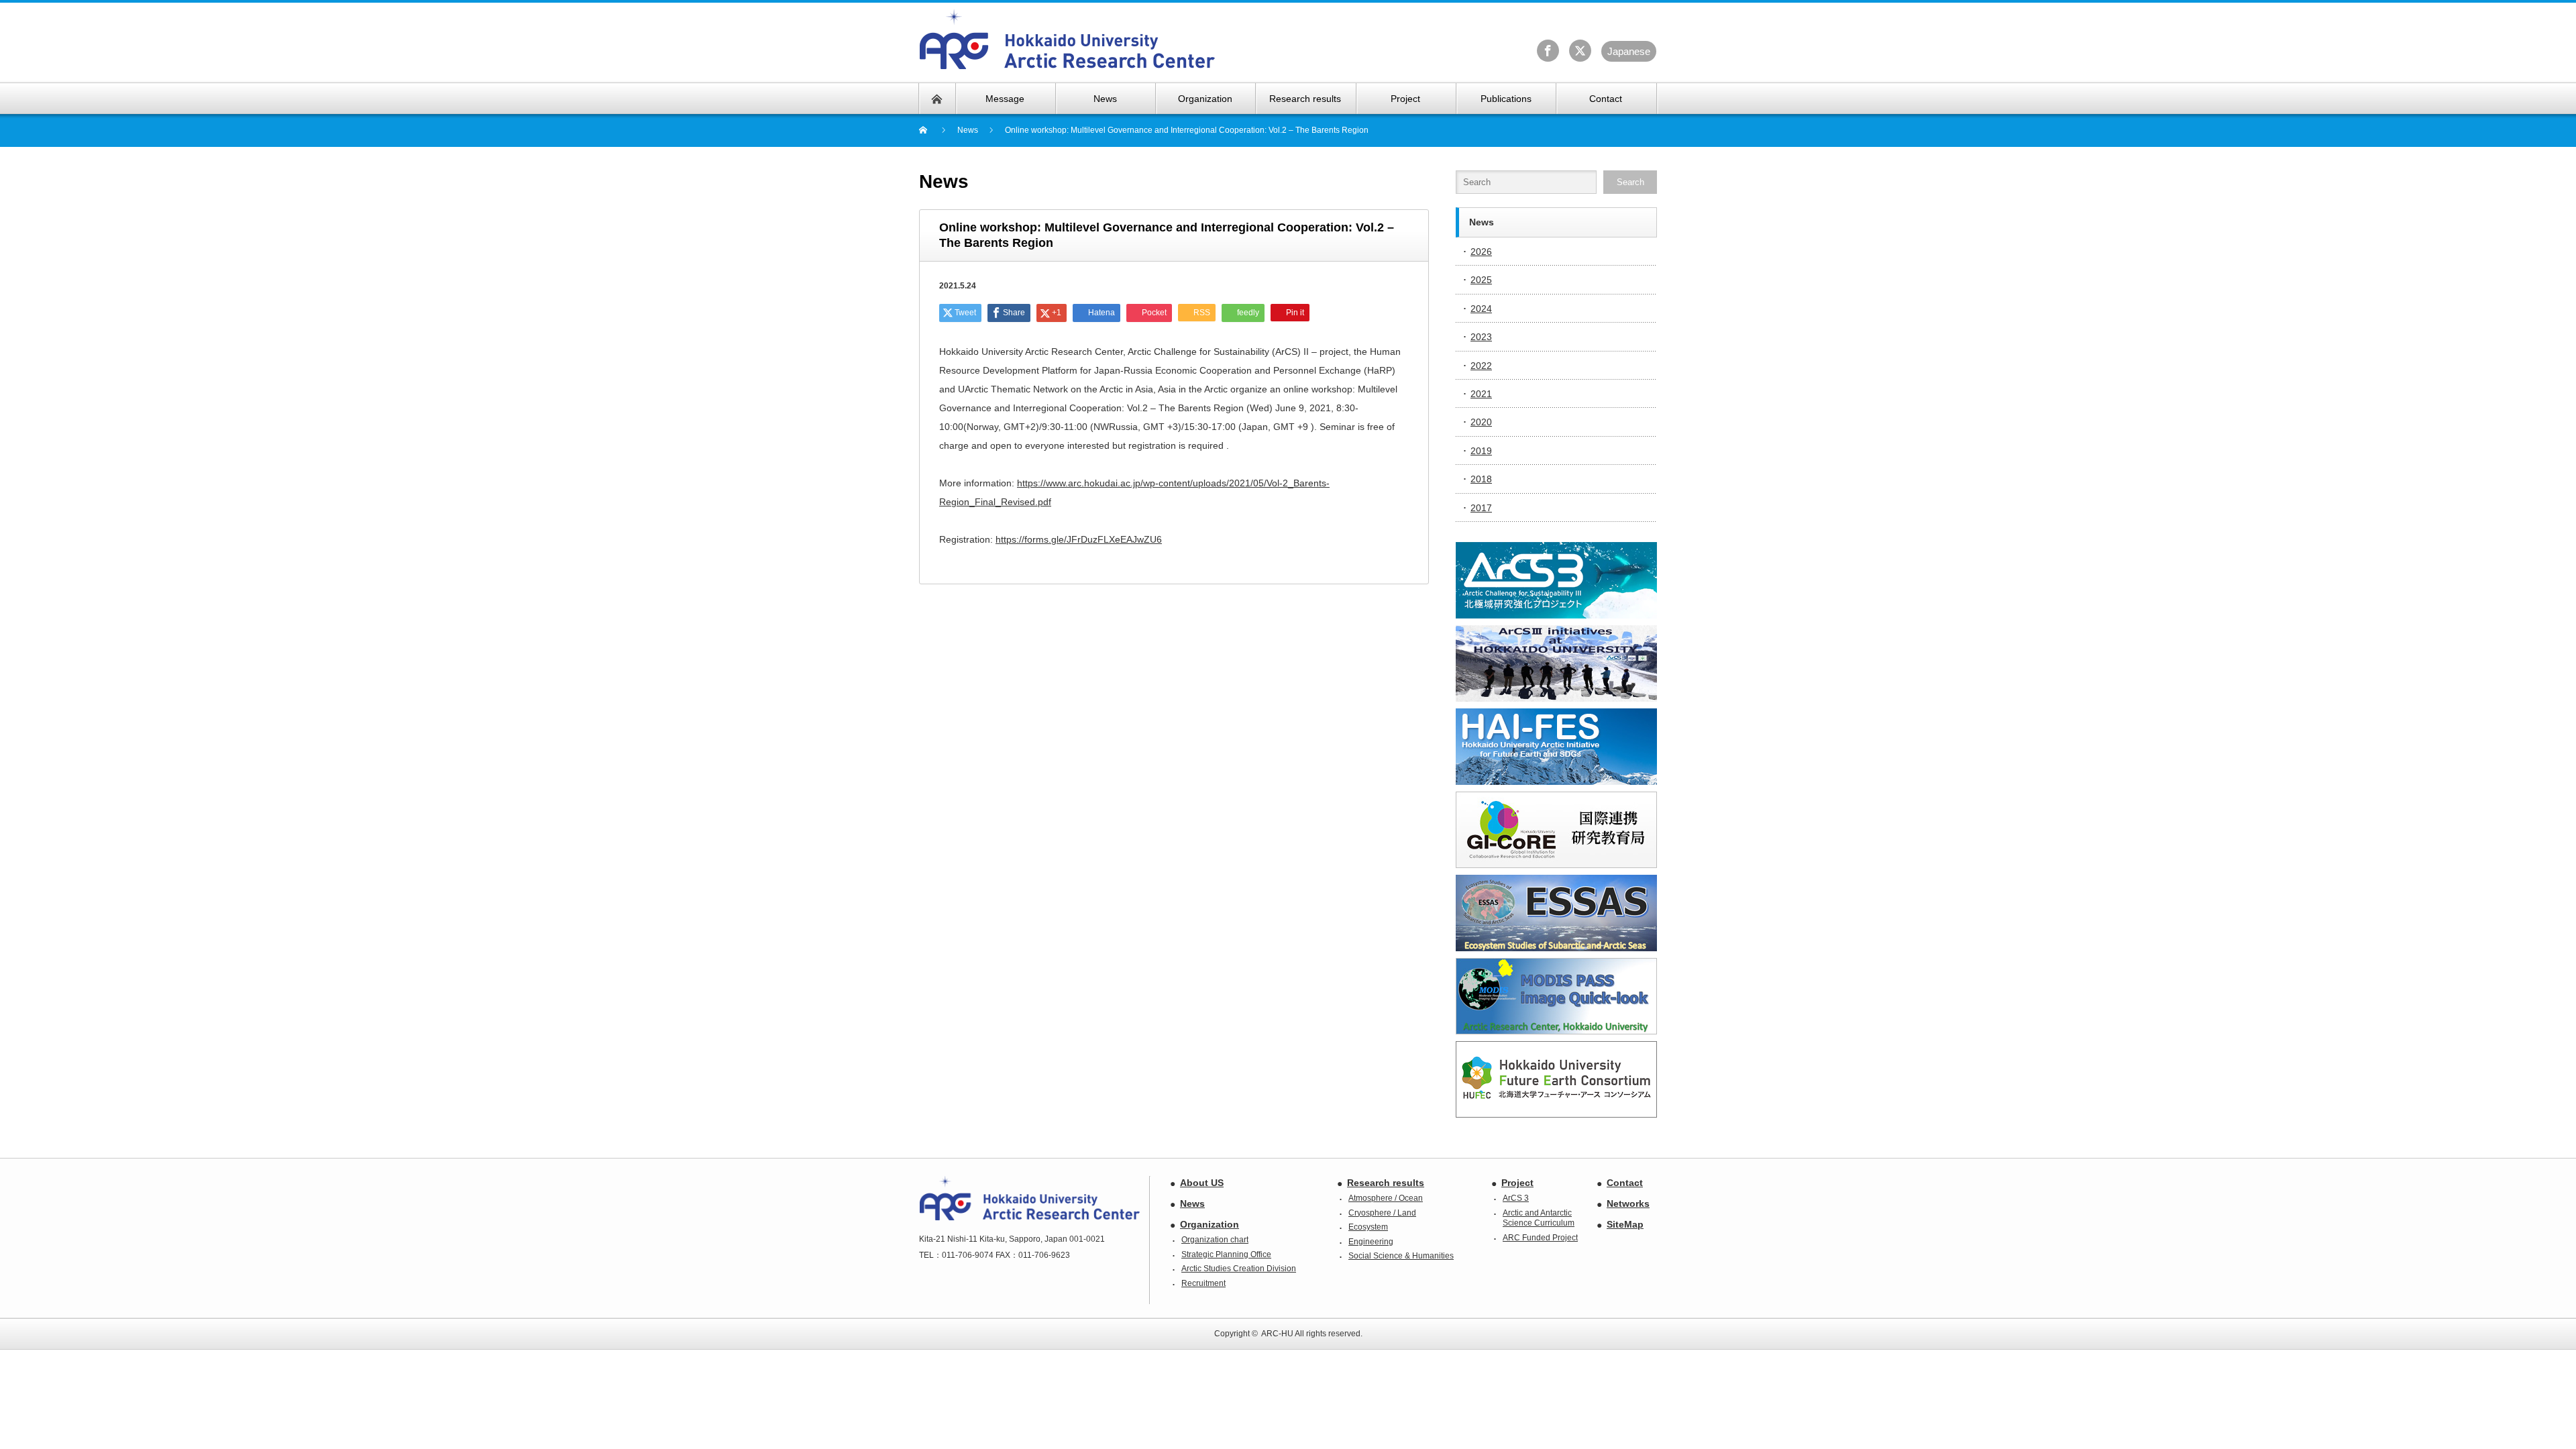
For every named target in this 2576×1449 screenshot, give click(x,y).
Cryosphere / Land (1382, 1213)
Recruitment (1203, 1283)
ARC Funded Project (1540, 1238)
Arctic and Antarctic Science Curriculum (1539, 1218)
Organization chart (1215, 1240)
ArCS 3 (1516, 1198)
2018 (1481, 479)
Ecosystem (1368, 1227)
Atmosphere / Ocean (1386, 1198)
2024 (1481, 309)
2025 (1481, 280)
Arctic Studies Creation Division (1239, 1269)
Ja (1629, 51)
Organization (1210, 1224)
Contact (1625, 1183)
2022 (1481, 366)
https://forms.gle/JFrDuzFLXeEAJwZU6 (1079, 539)
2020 (1481, 422)
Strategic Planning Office (1226, 1254)
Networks (1628, 1203)
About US (1202, 1183)
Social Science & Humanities (1401, 1256)
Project (1517, 1183)
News (1192, 1203)
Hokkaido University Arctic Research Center (1068, 40)
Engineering (1371, 1242)
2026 (1481, 252)
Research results (1386, 1183)
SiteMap (1625, 1224)
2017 (1481, 508)
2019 (1481, 451)
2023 (1481, 337)
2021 (1481, 394)
